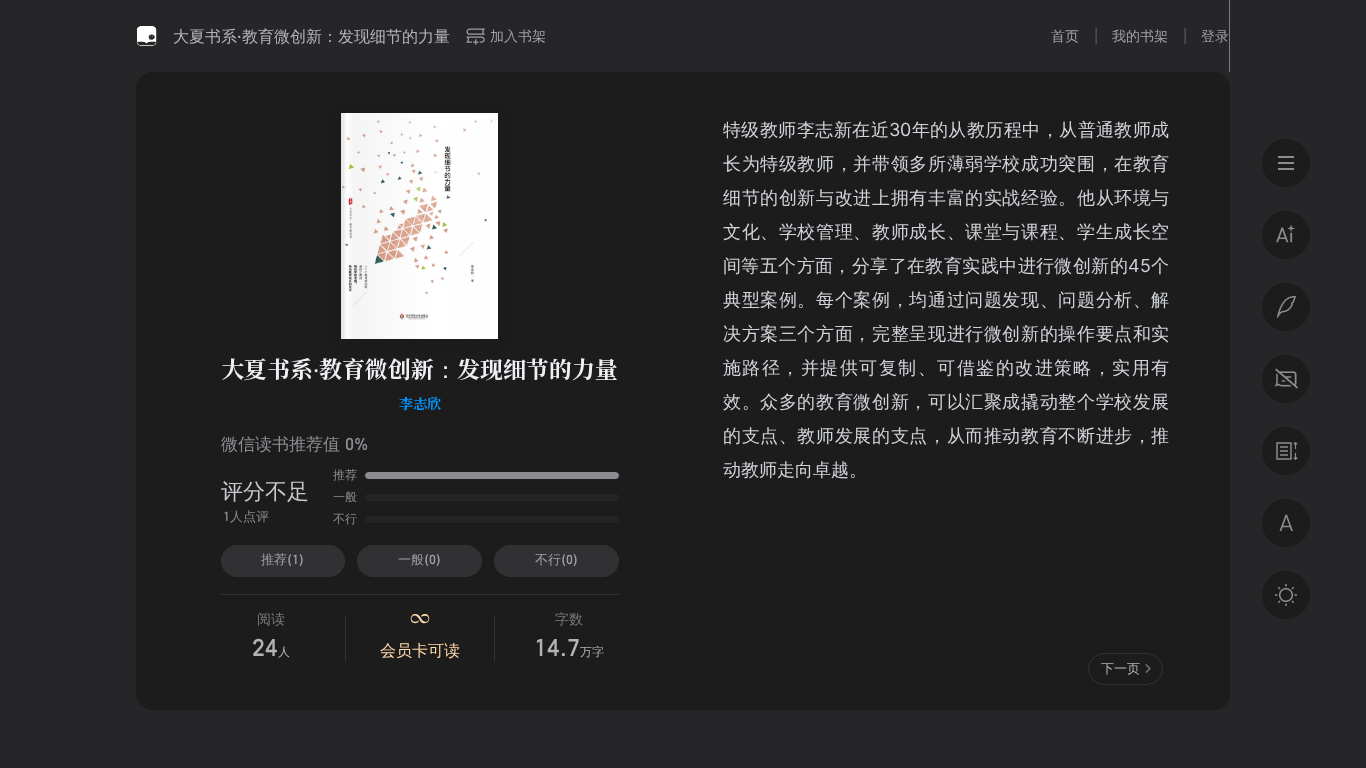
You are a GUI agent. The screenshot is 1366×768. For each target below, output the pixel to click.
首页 (1065, 35)
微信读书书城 (147, 36)
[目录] (1286, 163)
